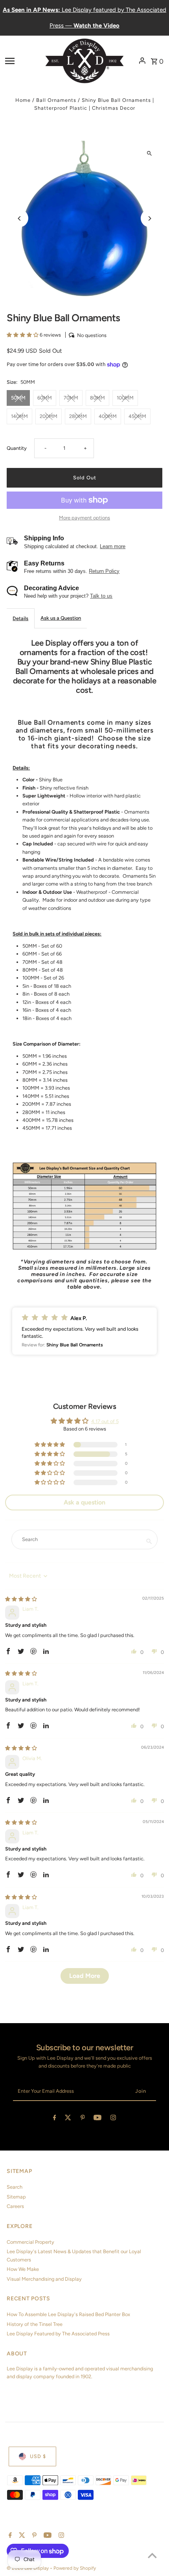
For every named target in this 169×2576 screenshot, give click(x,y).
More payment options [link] (84, 518)
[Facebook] (55, 2119)
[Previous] (19, 218)
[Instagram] (113, 2119)
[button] (23, 335)
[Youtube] (97, 2119)
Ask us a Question (61, 618)
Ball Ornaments (56, 100)
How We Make (23, 2269)
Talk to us (101, 596)
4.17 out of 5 (105, 1421)
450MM (137, 416)
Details (20, 618)
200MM (49, 416)
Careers (15, 2206)
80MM (97, 398)
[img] (21, 1599)
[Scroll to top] (152, 2555)
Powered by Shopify (75, 2568)
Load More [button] (85, 1976)
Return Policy (104, 571)
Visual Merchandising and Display (44, 2279)
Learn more (113, 546)
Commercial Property (30, 2242)
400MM (108, 416)
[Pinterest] (83, 2119)
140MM (19, 416)
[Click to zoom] (150, 154)
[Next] (150, 218)
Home (23, 100)
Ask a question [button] (84, 1502)
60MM (45, 398)
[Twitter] (68, 2119)
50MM (18, 398)
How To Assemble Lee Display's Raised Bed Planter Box (68, 2314)
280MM (78, 416)
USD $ (38, 2456)
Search (15, 2187)
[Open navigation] (23, 61)
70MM (71, 398)
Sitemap (16, 2197)
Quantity (17, 448)
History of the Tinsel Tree (35, 2324)
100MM (125, 398)
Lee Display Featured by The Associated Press (58, 2334)
